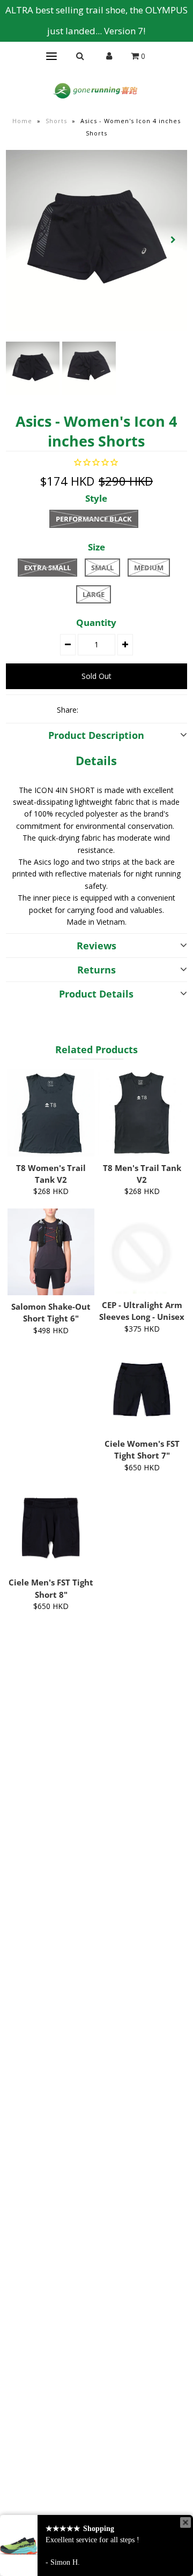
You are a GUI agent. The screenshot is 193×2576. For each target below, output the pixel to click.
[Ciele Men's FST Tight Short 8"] (51, 1528)
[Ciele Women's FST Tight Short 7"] (142, 1389)
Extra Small (47, 568)
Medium (149, 568)
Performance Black (94, 519)
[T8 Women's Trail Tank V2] (51, 1113)
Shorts (56, 121)
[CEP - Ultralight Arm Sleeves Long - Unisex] (142, 1251)
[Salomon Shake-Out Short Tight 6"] (51, 1252)
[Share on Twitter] (109, 709)
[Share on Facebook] (91, 709)
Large (94, 594)
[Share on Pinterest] (128, 709)
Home (22, 121)
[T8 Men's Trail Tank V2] (142, 1113)
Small (102, 568)
